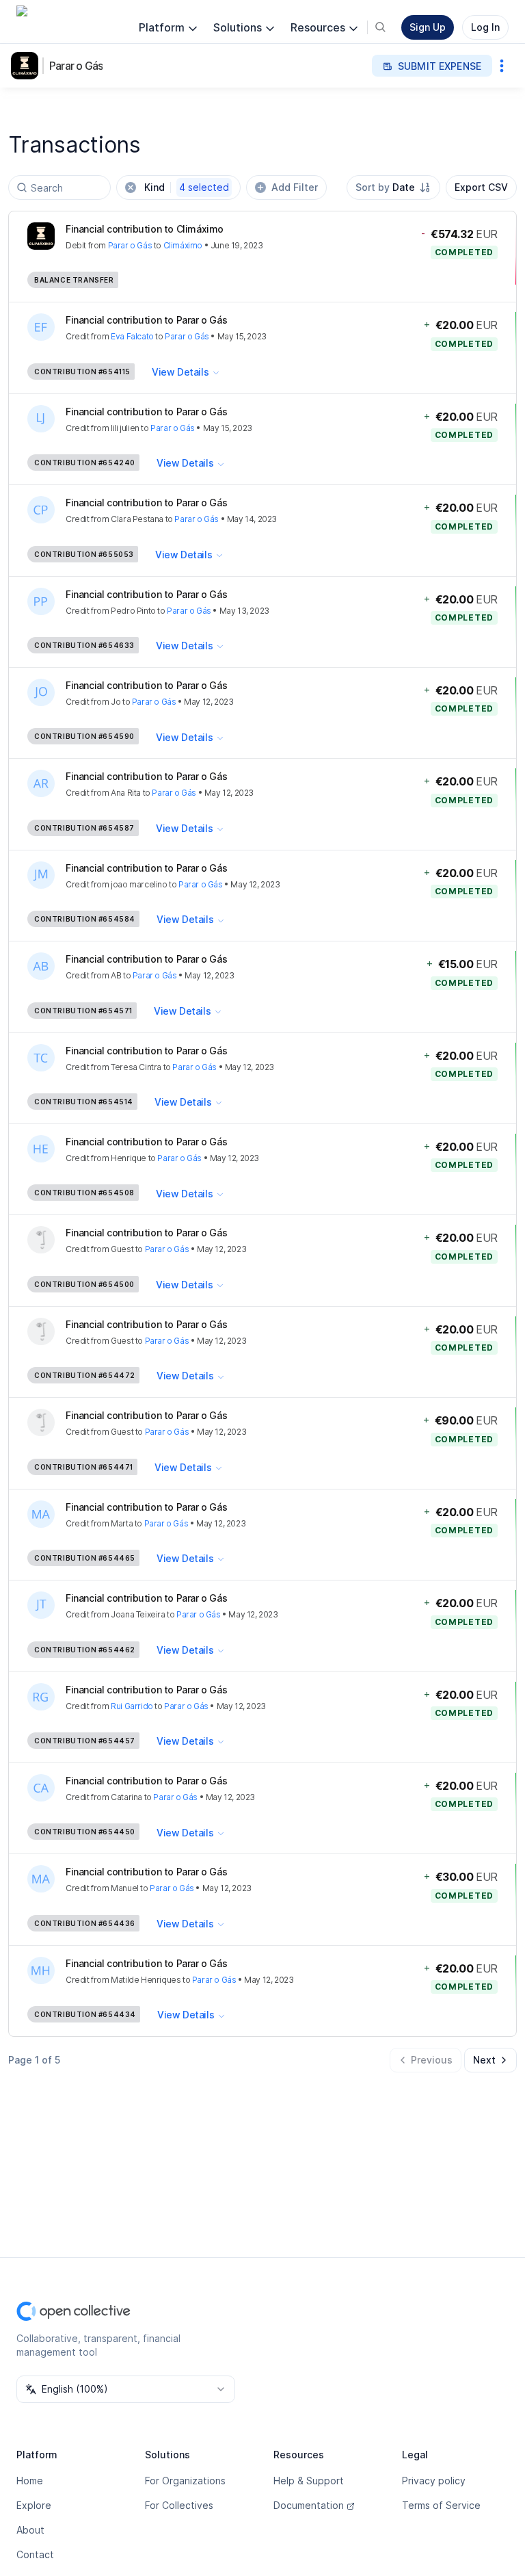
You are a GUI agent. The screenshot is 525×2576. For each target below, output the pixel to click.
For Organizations (185, 2481)
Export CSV (481, 187)
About (30, 2530)
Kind (187, 187)
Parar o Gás (76, 66)
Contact (35, 2554)
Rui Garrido (132, 1706)
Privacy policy (434, 2481)
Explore (34, 2505)
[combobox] (393, 187)
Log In (485, 27)
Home (30, 2481)
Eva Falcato (132, 336)
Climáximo (183, 245)
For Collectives (179, 2505)
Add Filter (295, 187)
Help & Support (309, 2481)
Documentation (309, 2505)
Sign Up (428, 27)
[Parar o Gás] (27, 66)
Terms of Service (441, 2505)
